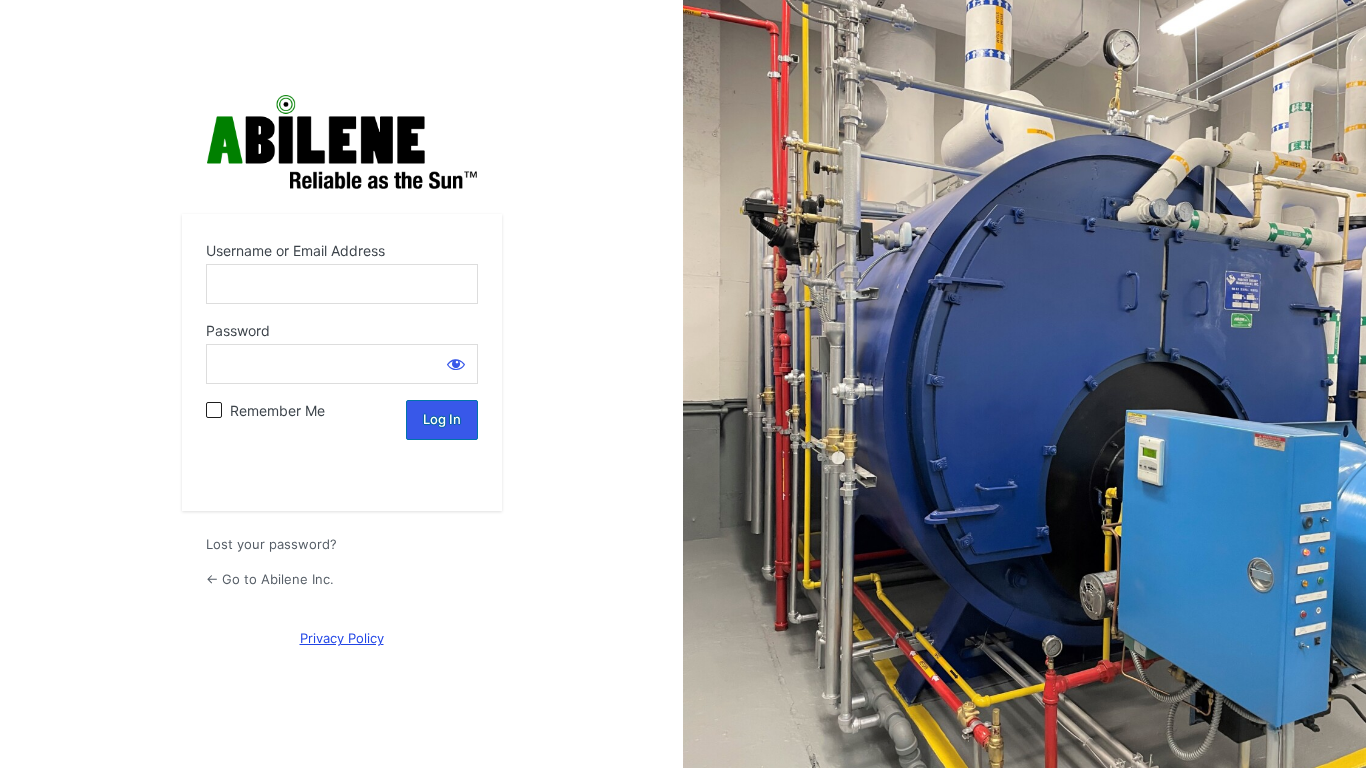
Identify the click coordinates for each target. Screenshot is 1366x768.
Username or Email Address (295, 250)
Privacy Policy (342, 638)
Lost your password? (271, 544)
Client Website (342, 142)
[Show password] (456, 364)
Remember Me (277, 410)
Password (238, 330)
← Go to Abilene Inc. (270, 579)
